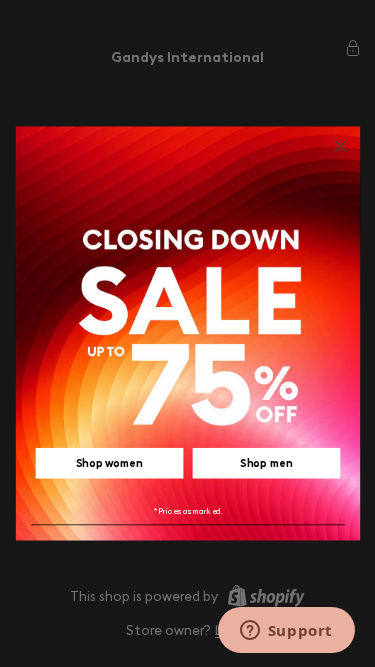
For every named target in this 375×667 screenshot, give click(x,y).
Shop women (108, 463)
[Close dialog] (340, 146)
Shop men (266, 463)
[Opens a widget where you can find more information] (286, 632)
